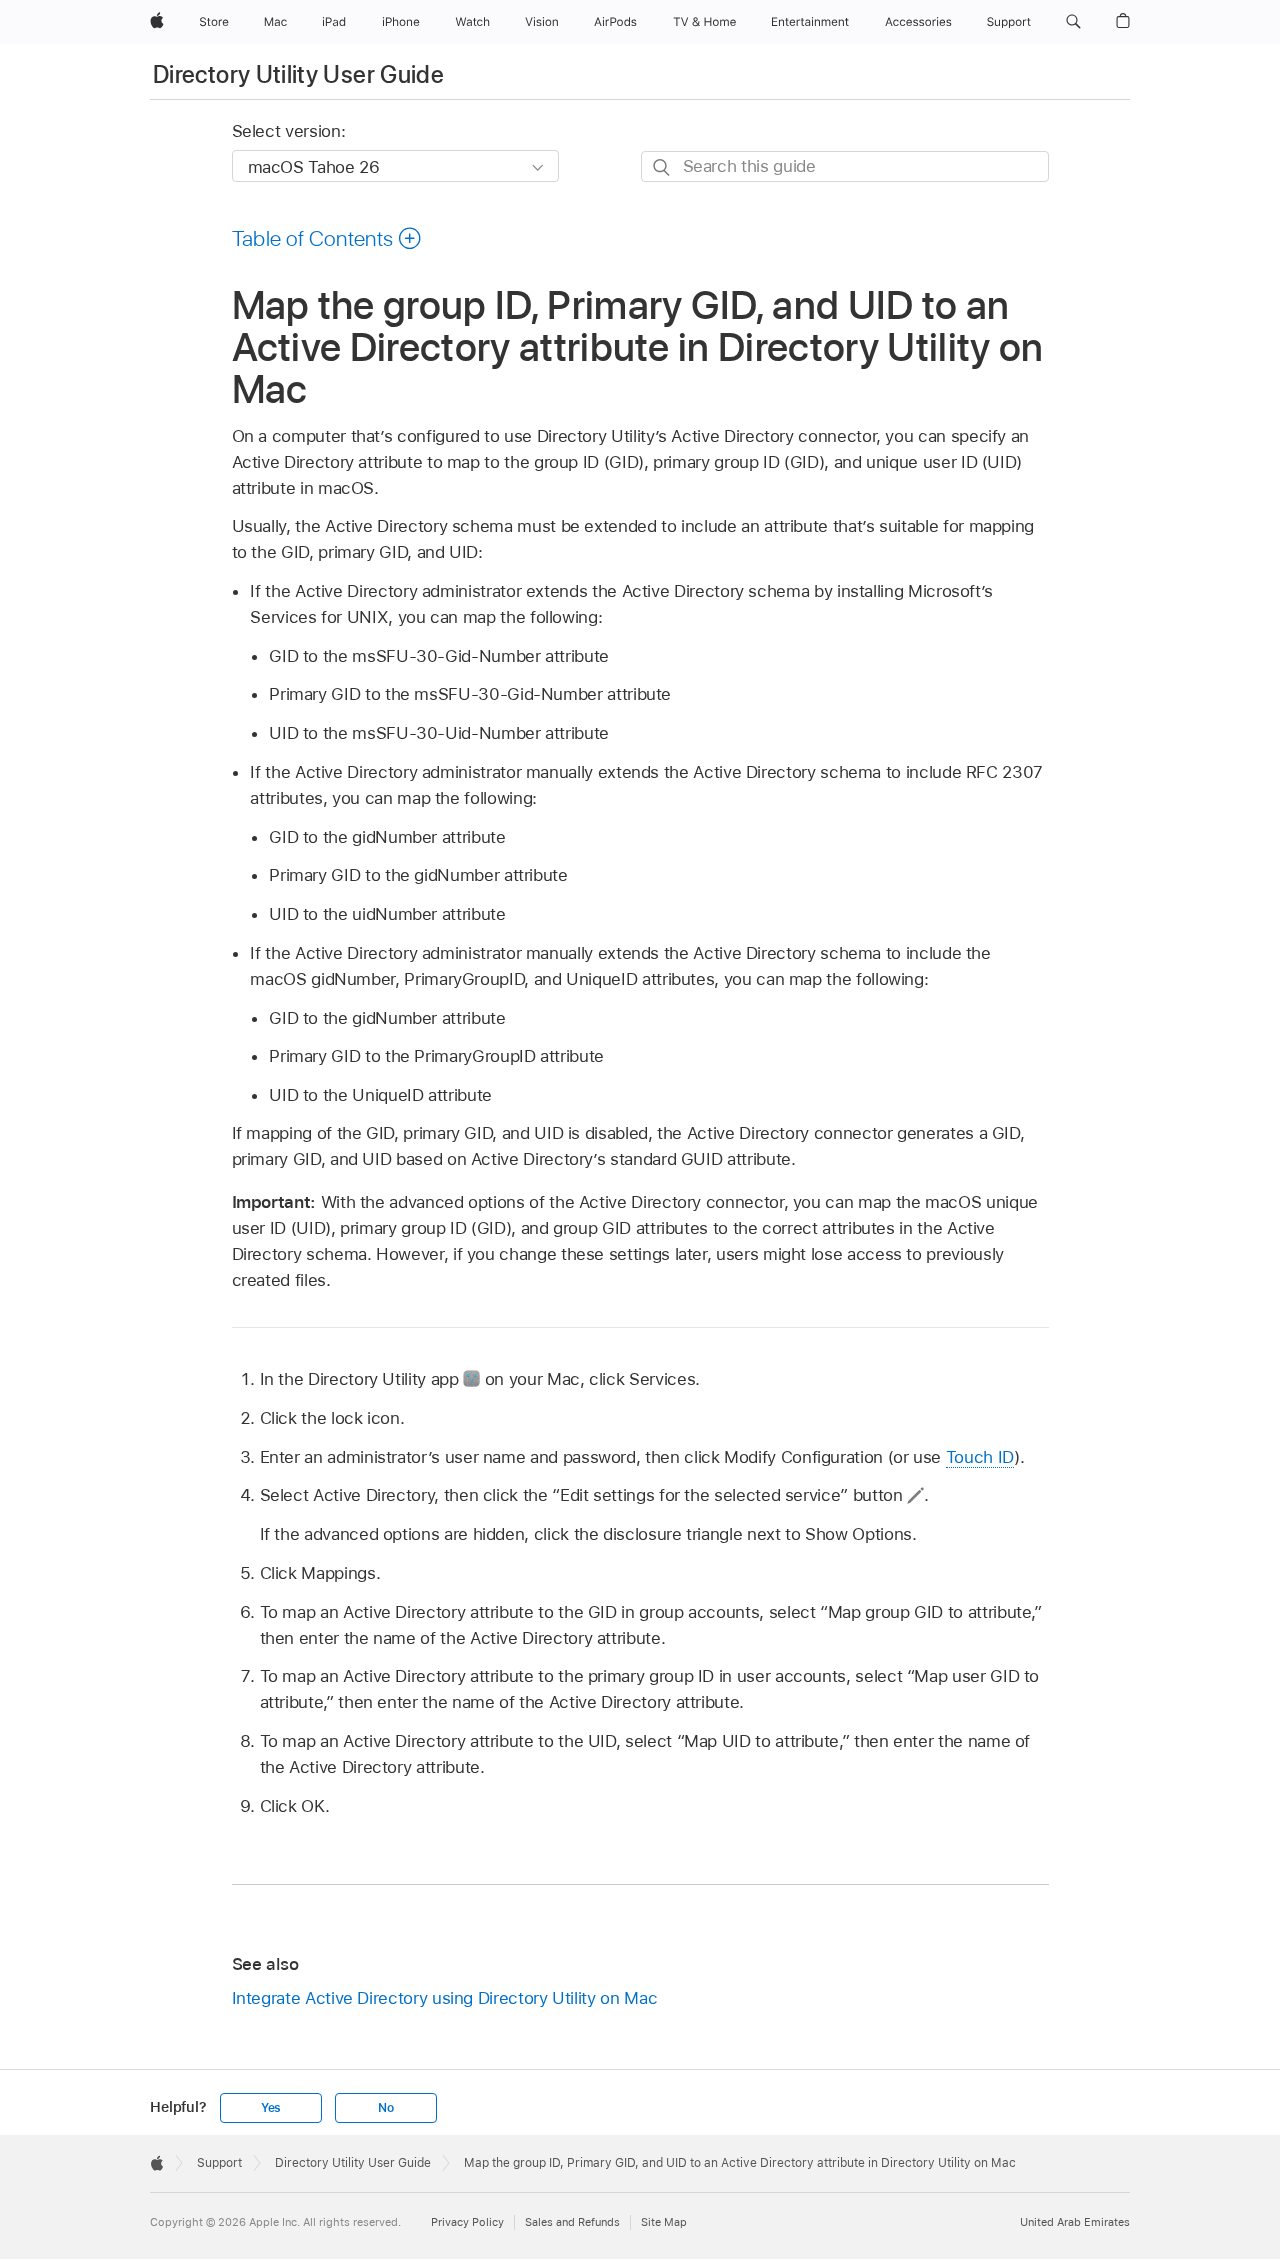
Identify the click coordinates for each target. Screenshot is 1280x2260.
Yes (271, 2108)
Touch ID (980, 1457)
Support (219, 2163)
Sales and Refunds (572, 2222)
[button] (1073, 22)
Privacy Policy (467, 2222)
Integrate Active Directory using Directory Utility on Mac (445, 1998)
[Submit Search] (662, 167)
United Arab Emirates (1075, 2222)
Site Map (664, 2222)
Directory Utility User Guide (298, 74)
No (386, 2108)
